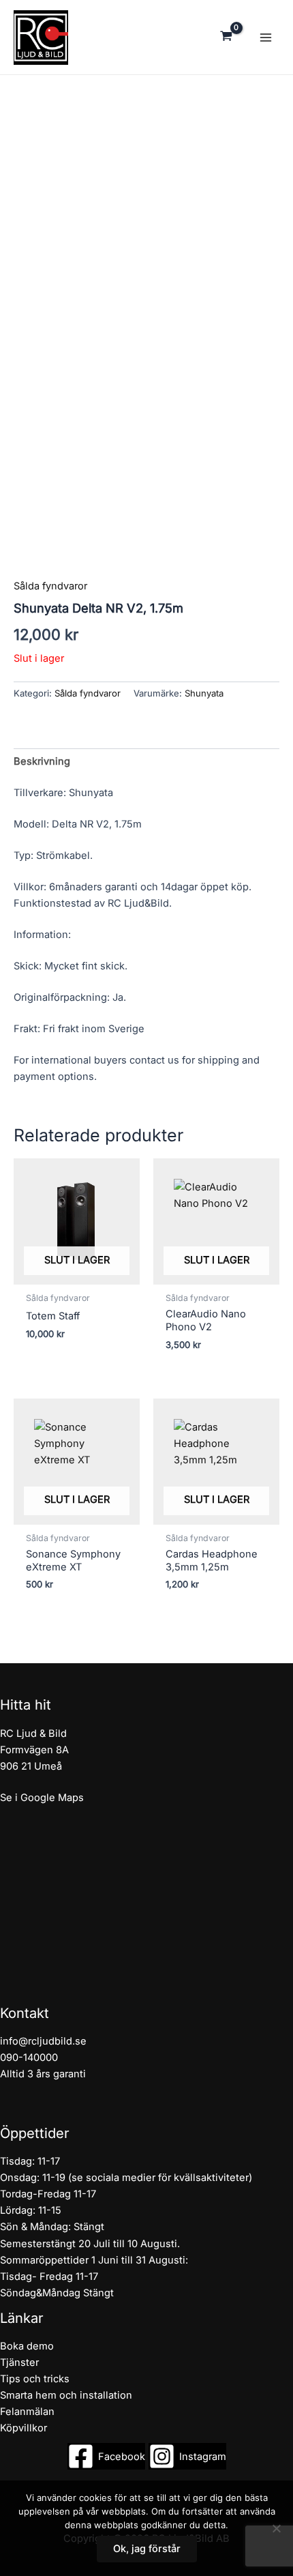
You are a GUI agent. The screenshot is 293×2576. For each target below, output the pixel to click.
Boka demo (27, 2346)
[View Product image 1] (40, 588)
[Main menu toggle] (266, 37)
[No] (276, 2528)
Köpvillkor (24, 2428)
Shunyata (204, 693)
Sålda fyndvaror (88, 693)
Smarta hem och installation (66, 2395)
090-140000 (29, 2058)
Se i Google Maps (42, 1798)
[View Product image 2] (40, 648)
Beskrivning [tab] (42, 761)
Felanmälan (27, 2412)
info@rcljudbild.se (43, 2041)
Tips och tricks (35, 2379)
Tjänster (19, 2362)
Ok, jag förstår (147, 2549)
